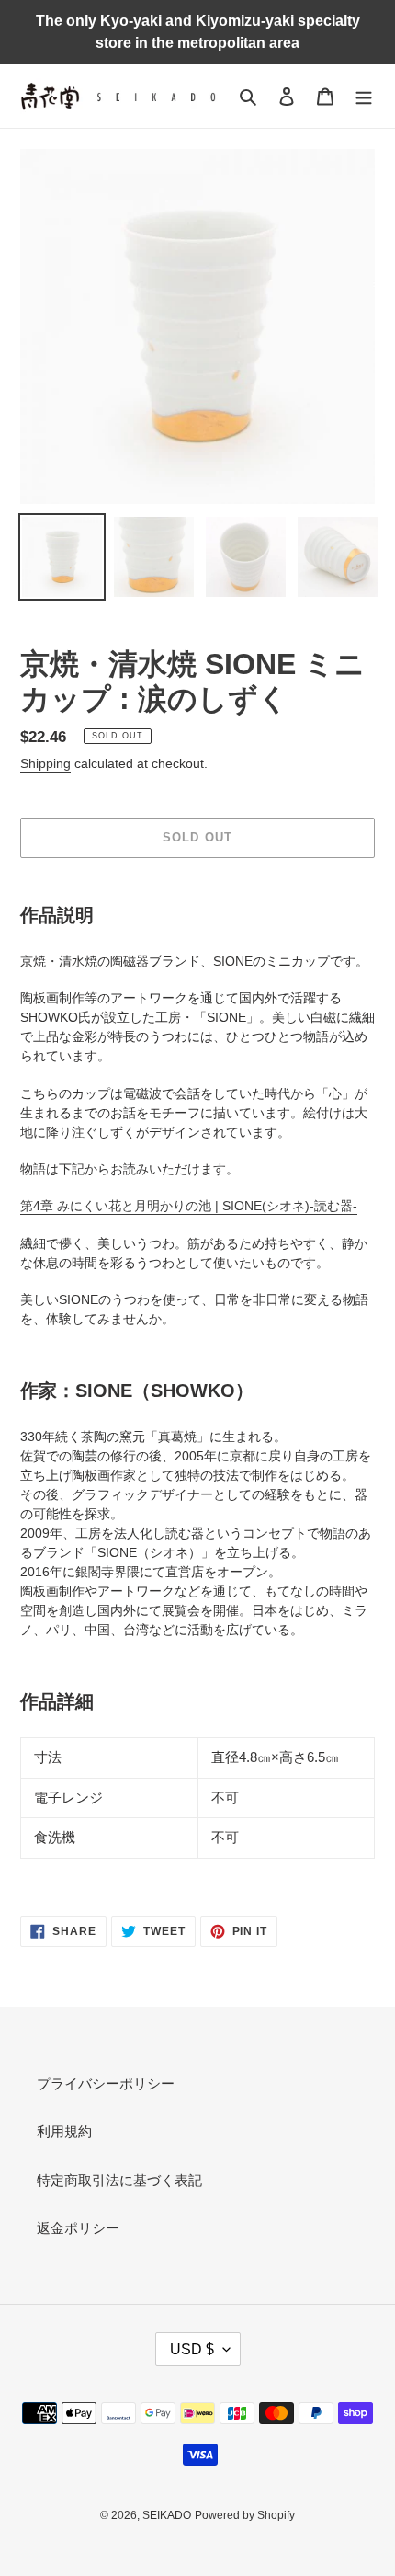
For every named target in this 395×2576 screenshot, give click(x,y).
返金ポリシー (78, 2228)
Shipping (45, 763)
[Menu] (364, 96)
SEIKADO (167, 2515)
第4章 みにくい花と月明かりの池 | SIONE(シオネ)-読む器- (189, 1206)
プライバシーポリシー (106, 2084)
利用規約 (64, 2131)
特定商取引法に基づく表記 (119, 2180)
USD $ (192, 2349)
